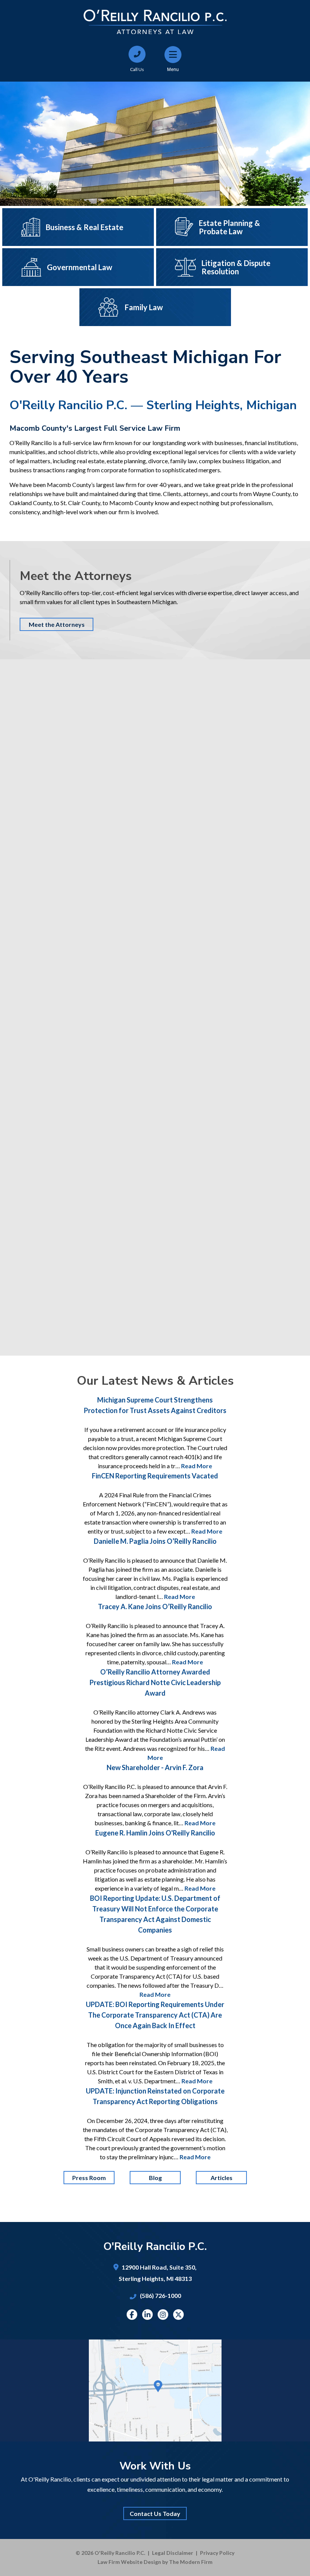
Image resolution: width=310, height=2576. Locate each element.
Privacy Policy (217, 2553)
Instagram (163, 2315)
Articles (221, 2178)
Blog (155, 2178)
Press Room (89, 2178)
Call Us (137, 69)
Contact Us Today (155, 2513)
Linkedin (147, 2315)
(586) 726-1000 (160, 2295)
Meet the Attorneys (57, 624)
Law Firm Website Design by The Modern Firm (155, 2562)
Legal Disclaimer (173, 2553)
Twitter (178, 2315)
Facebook (132, 2315)
